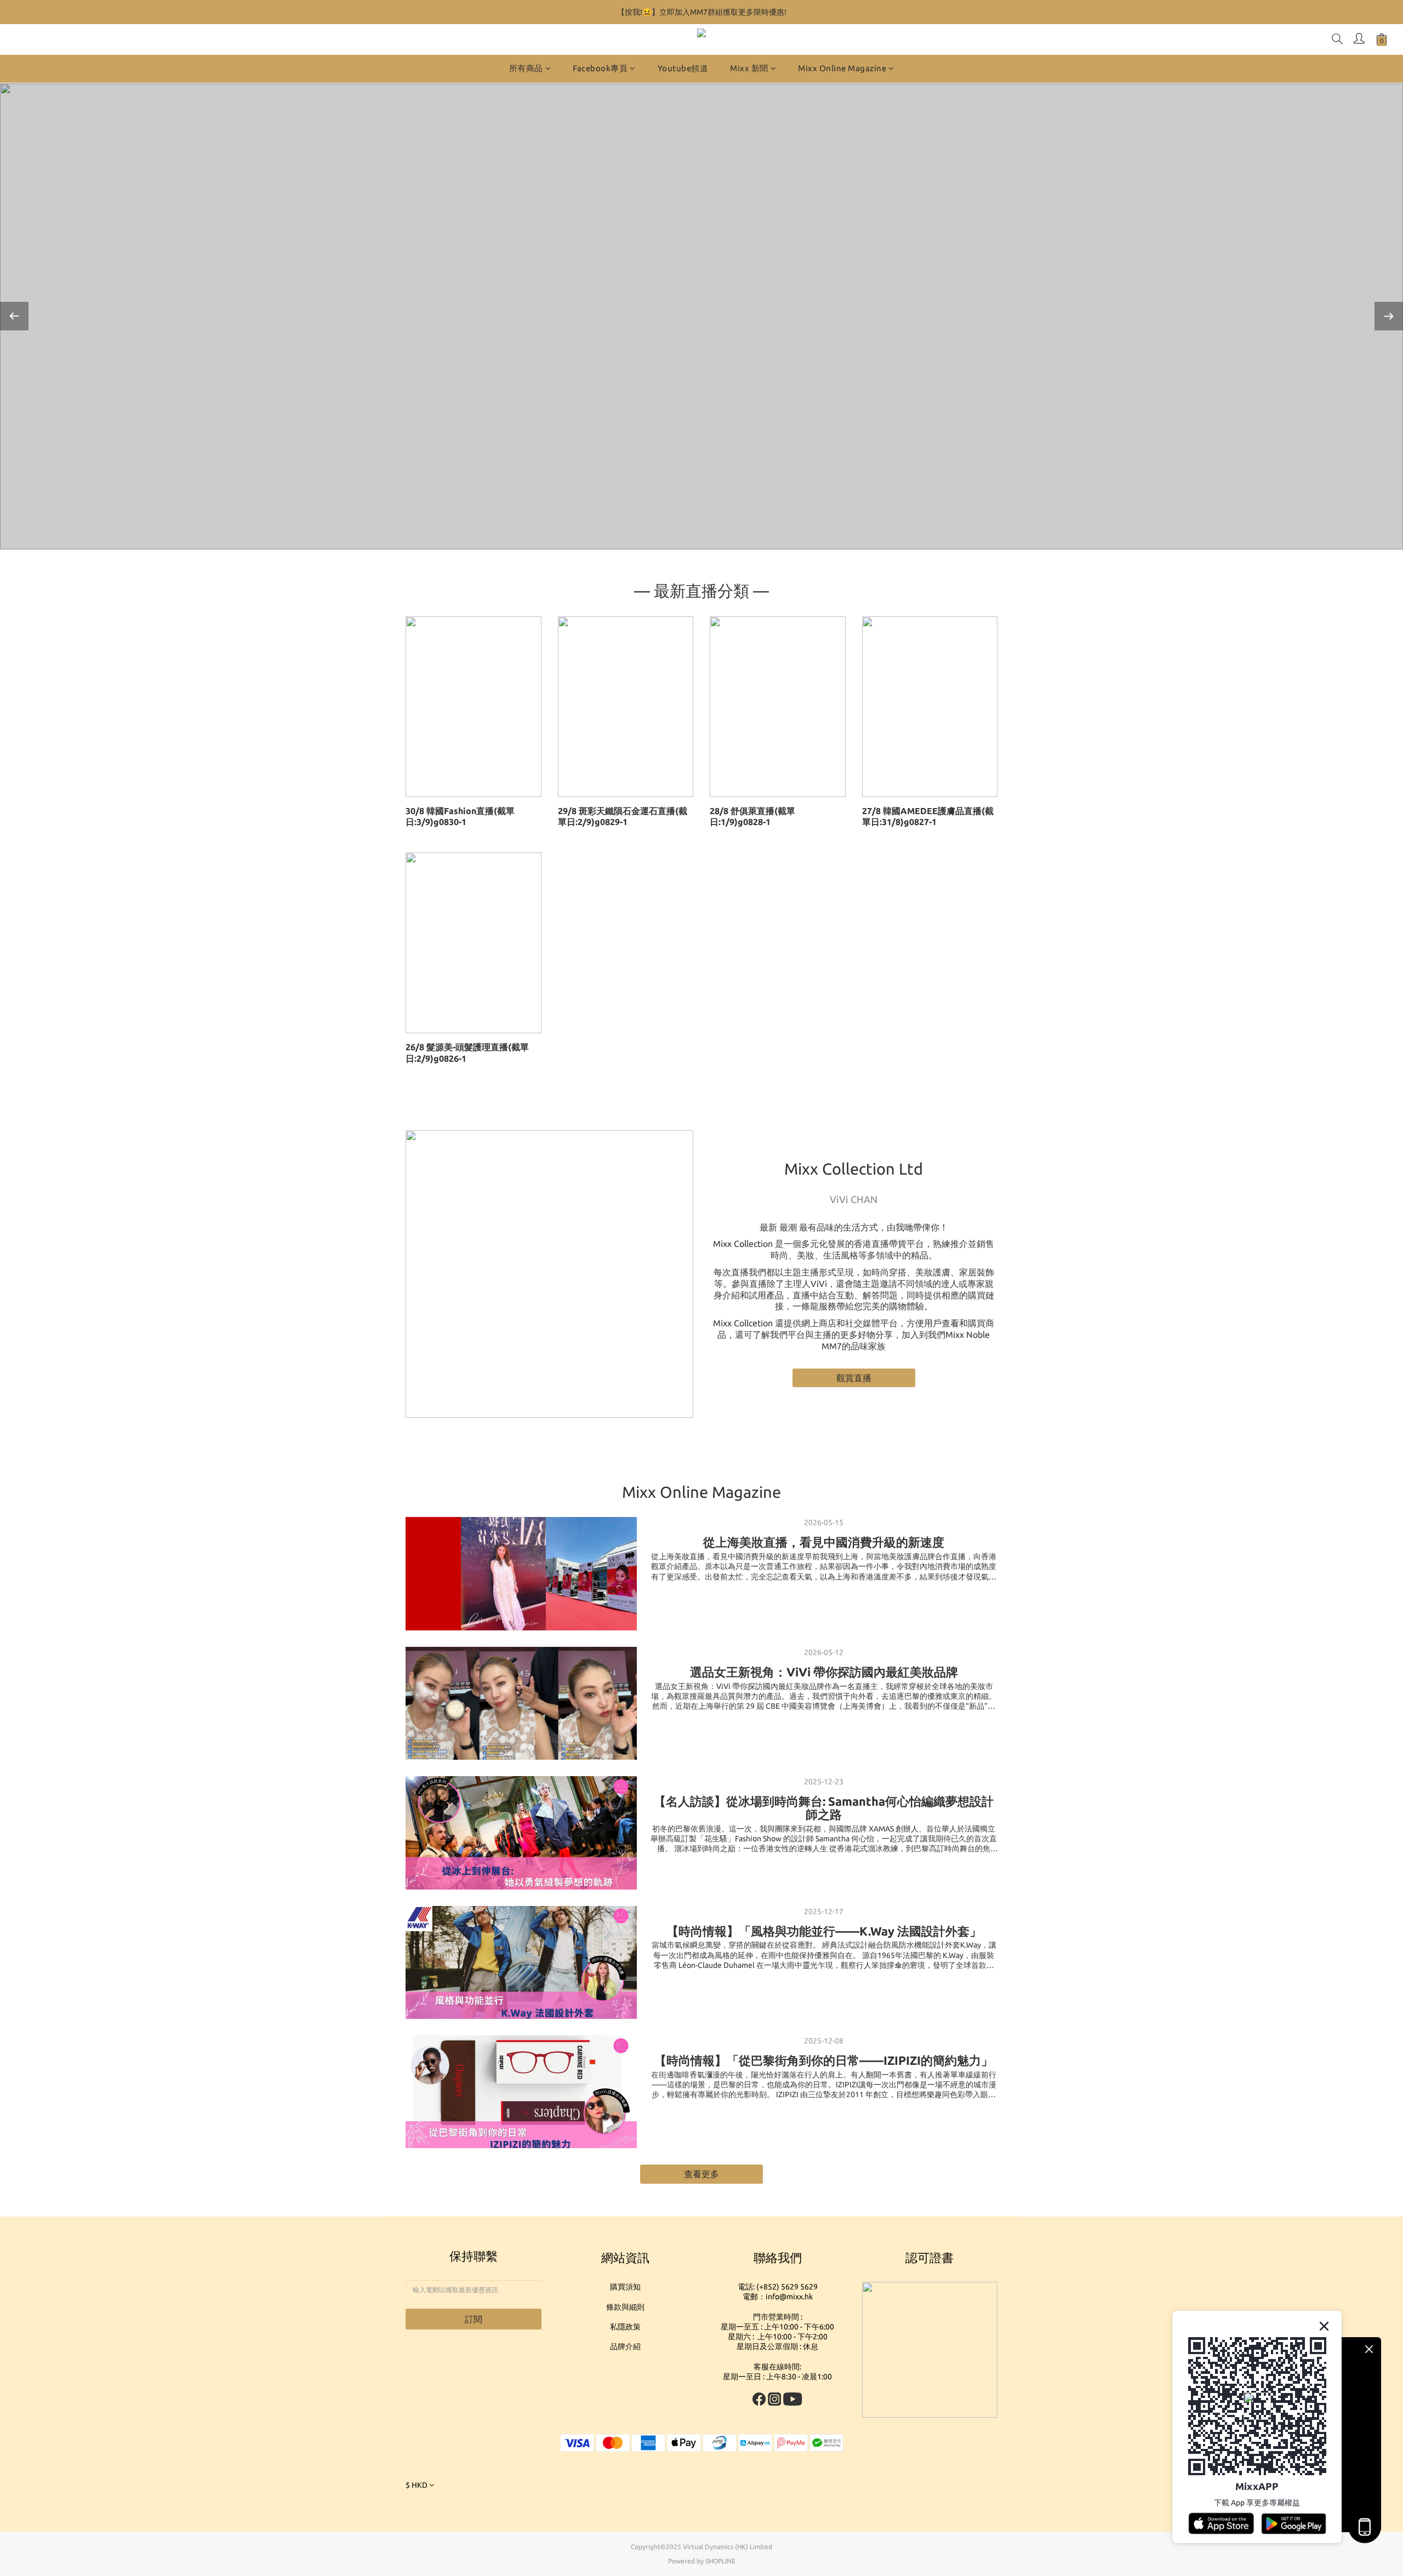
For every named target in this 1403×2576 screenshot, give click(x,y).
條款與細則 (625, 2307)
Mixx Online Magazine (842, 68)
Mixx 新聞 (749, 68)
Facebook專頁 (600, 68)
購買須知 (625, 2287)
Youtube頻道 (683, 68)
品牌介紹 (625, 2346)
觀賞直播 (854, 1378)
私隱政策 (625, 2327)
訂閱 (474, 2319)
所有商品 (526, 68)
